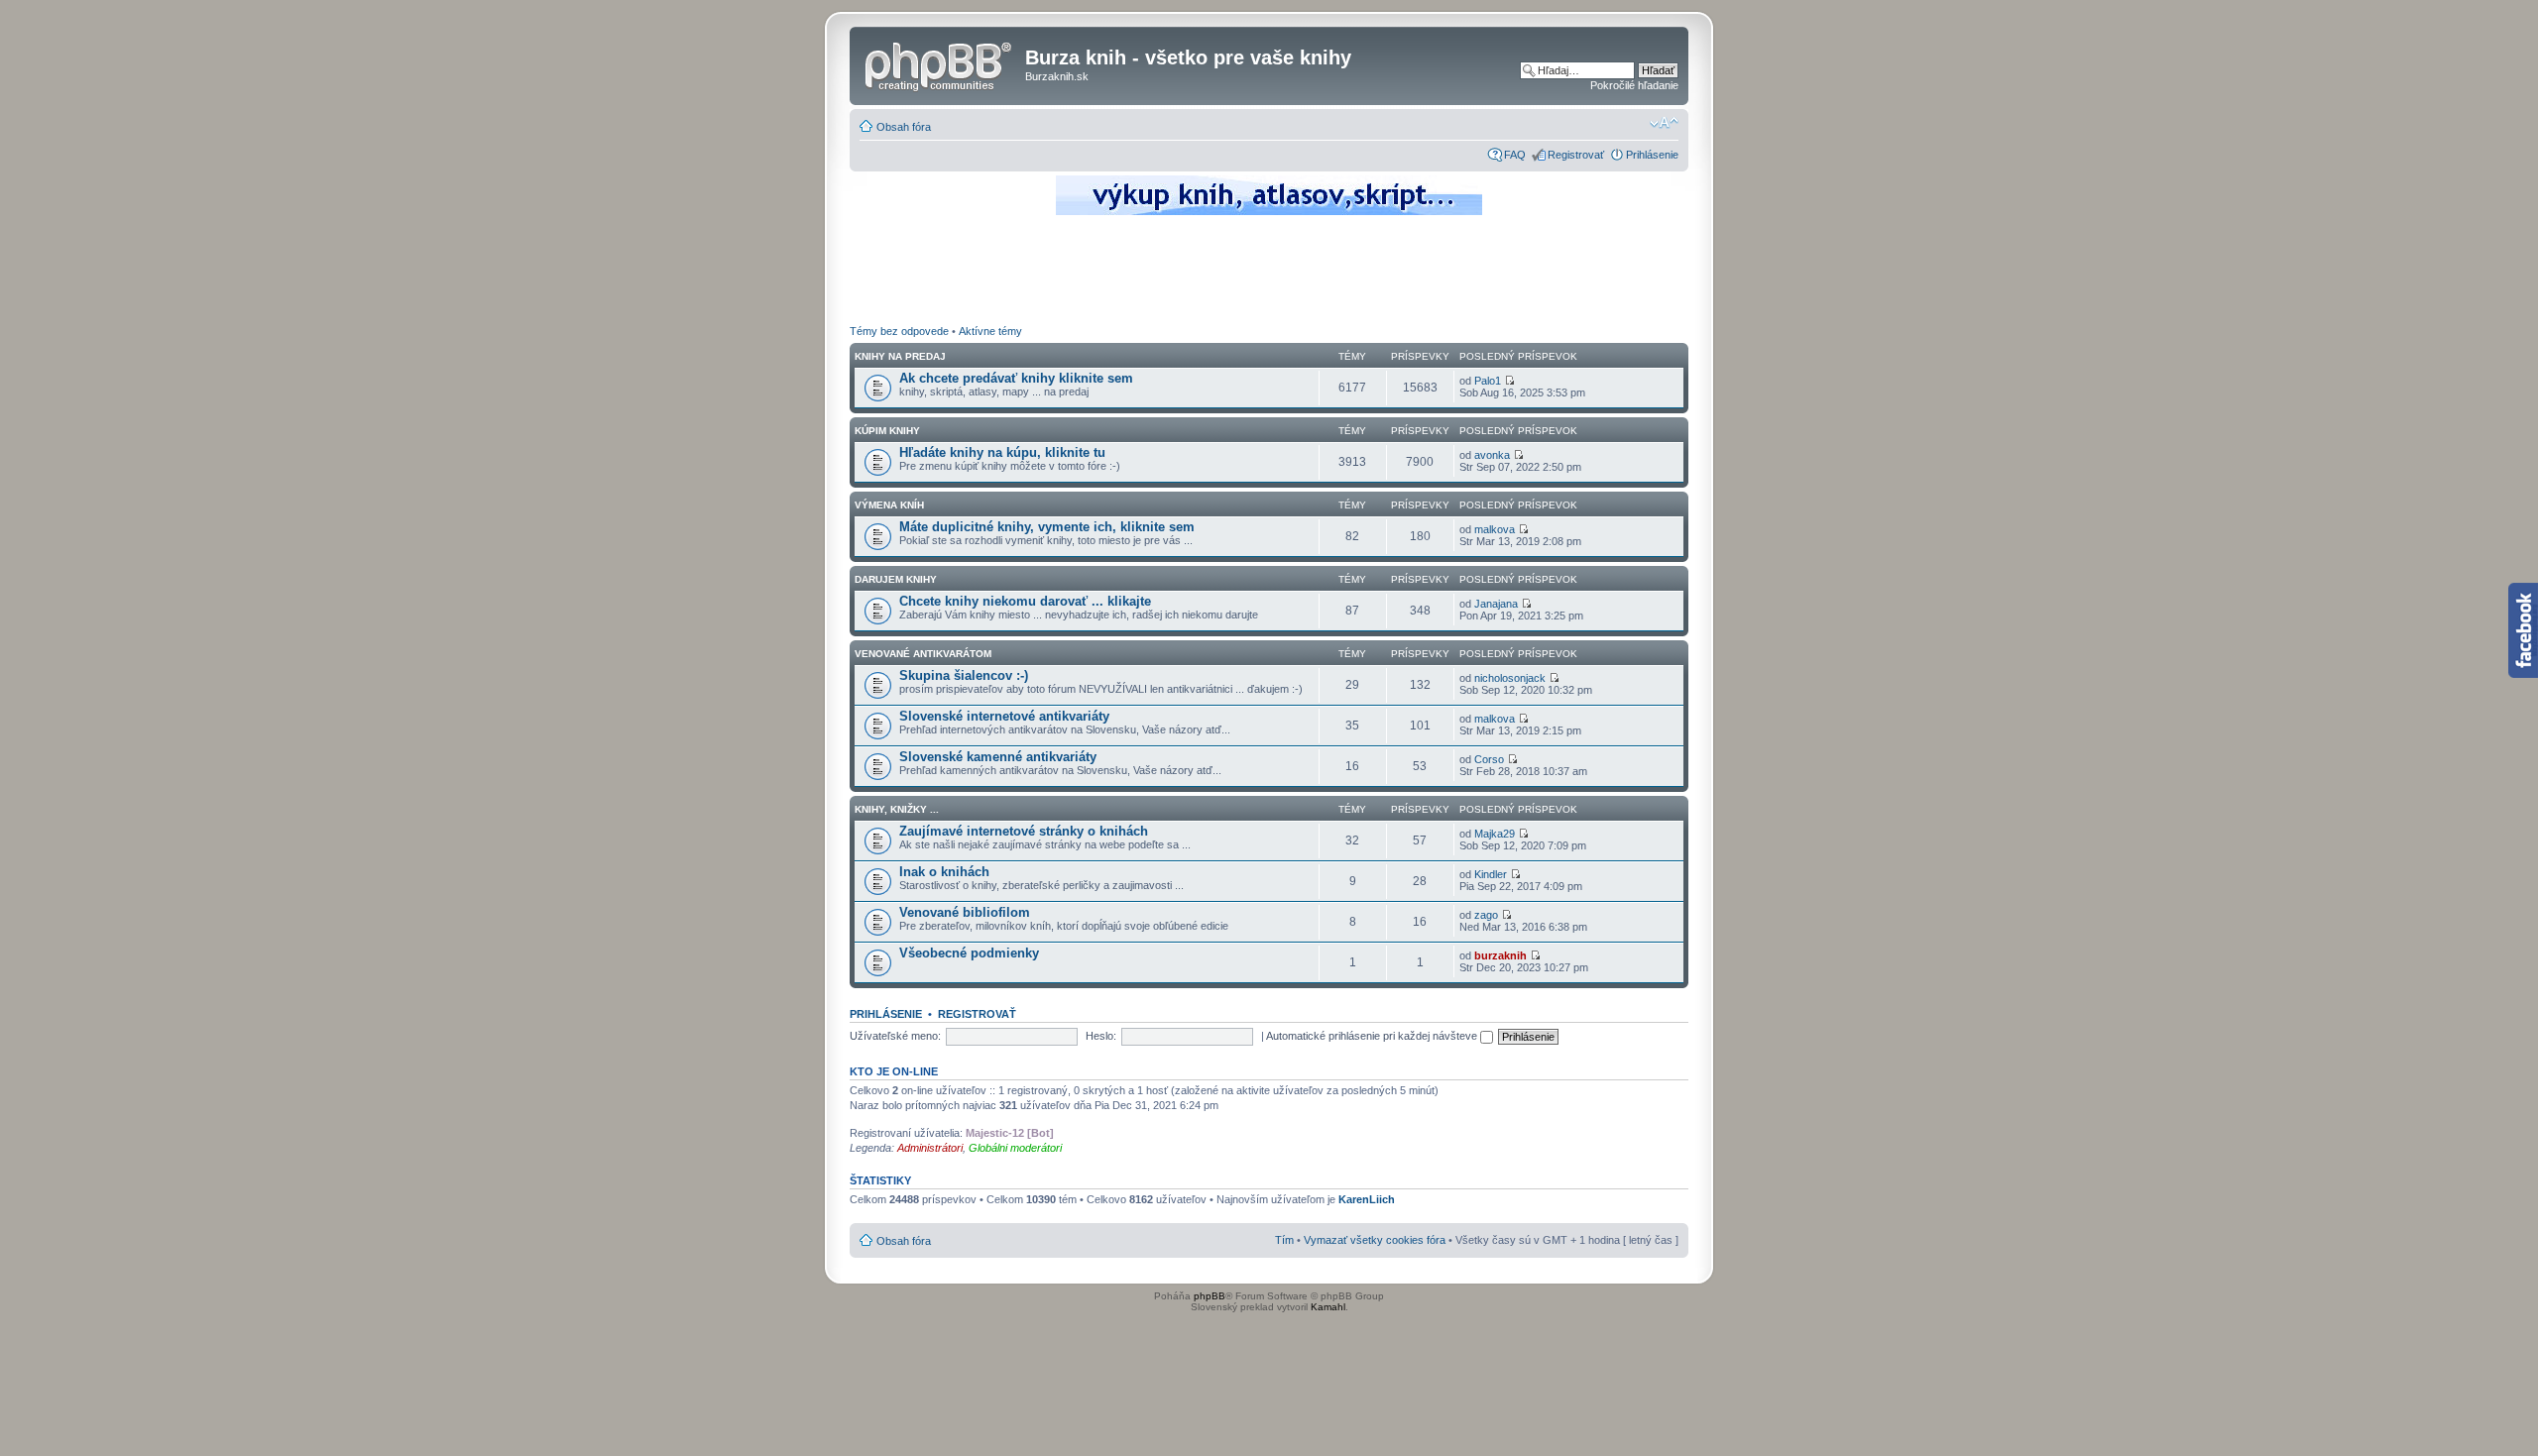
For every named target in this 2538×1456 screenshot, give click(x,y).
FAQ (1515, 155)
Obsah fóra (904, 127)
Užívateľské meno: (895, 1036)
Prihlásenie (1652, 155)
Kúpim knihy (887, 431)
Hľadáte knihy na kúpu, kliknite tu (1002, 452)
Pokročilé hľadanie (1634, 85)
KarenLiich (1367, 1199)
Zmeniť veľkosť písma (1664, 123)
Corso (1489, 759)
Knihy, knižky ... (897, 809)
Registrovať (1576, 155)
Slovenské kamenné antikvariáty (998, 757)
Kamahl (1328, 1307)
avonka (1492, 455)
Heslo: (1101, 1036)
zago (1486, 915)
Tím (1284, 1240)
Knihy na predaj (900, 356)
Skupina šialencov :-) (964, 675)
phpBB (1210, 1296)
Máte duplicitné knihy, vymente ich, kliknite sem (1047, 527)
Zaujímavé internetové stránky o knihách (1024, 831)
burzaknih (1500, 955)
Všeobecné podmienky (969, 953)
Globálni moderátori (1015, 1148)
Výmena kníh (889, 505)
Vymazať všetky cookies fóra (1375, 1240)
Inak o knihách (944, 872)
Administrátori (930, 1148)
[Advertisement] (1269, 273)
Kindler (1491, 874)
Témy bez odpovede (899, 331)
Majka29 (1495, 834)
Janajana (1496, 604)
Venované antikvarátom (923, 654)
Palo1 (1488, 381)
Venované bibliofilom (965, 912)
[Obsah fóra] (940, 63)
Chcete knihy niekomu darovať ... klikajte (1025, 601)
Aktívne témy (990, 331)
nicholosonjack (1510, 678)
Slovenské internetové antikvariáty (1004, 716)
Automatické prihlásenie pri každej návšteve (1373, 1036)
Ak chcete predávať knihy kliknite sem (1016, 378)
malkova (1495, 529)
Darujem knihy (896, 579)
